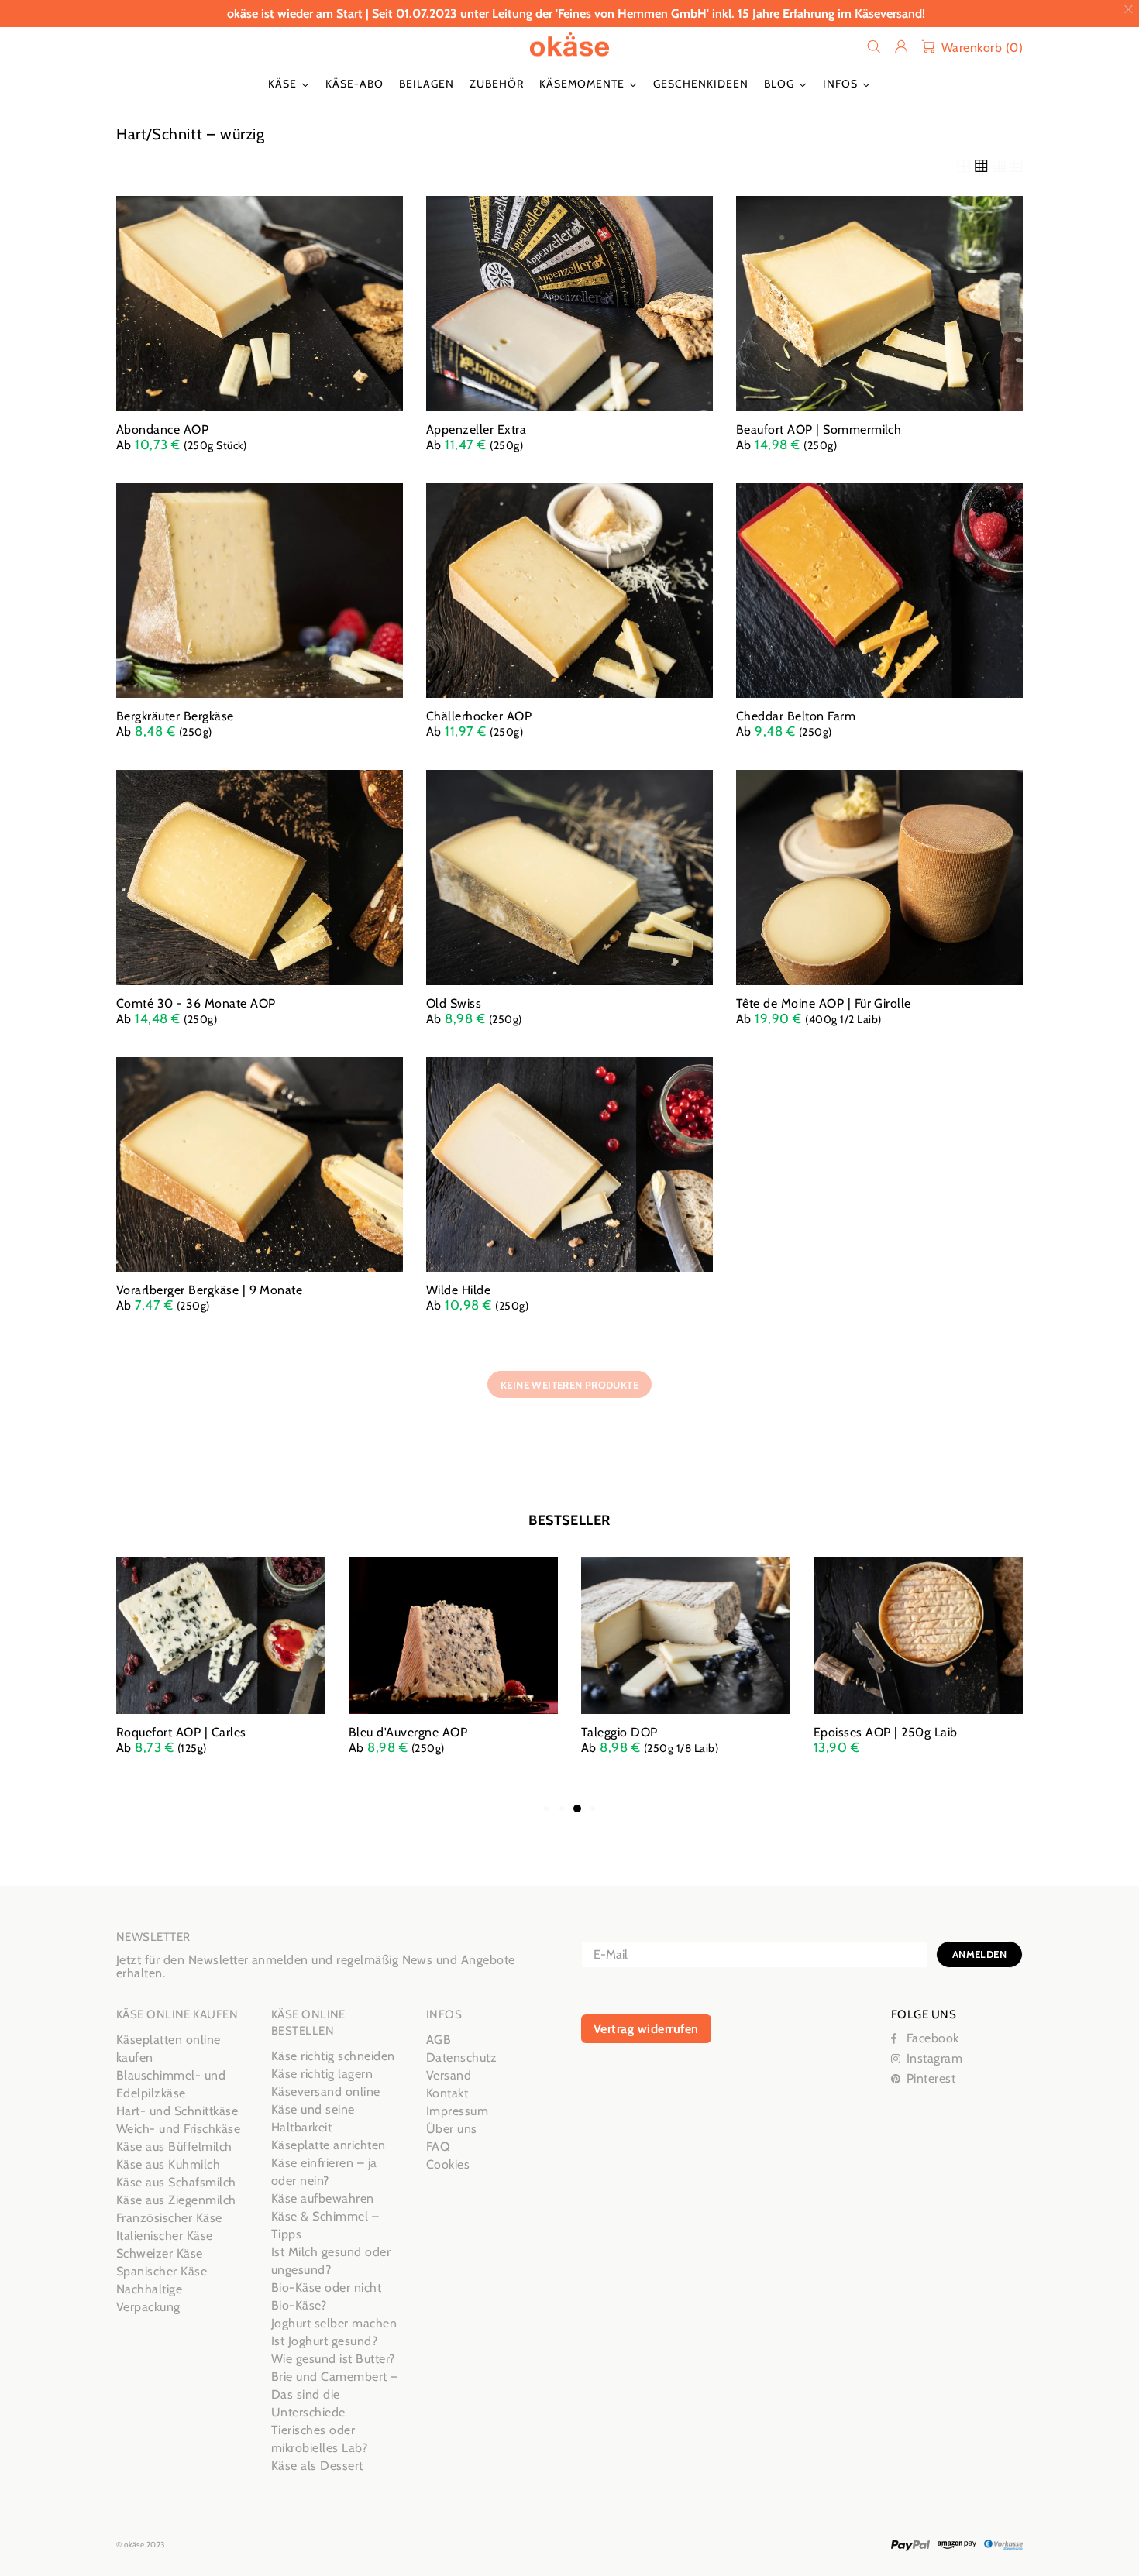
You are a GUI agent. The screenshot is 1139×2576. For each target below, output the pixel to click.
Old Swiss (454, 1003)
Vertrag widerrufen (646, 2029)
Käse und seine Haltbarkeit (313, 2118)
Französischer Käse (169, 2218)
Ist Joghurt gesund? (324, 2341)
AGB (439, 2040)
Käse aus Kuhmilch (168, 2164)
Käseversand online (326, 2092)
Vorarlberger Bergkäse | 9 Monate (209, 1290)
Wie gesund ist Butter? (333, 2359)
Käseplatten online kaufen (169, 2049)
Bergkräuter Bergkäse (175, 716)
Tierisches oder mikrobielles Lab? (319, 2439)
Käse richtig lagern (322, 2074)
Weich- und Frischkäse (178, 2129)
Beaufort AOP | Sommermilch (819, 429)
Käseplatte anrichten (329, 2145)
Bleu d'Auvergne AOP (408, 1732)
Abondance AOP (162, 429)
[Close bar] (1129, 10)
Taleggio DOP (619, 1732)
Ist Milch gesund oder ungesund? (331, 2261)
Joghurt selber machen (334, 2323)
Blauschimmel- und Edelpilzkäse (171, 2084)
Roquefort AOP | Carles (181, 1732)
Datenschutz (461, 2057)
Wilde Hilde (458, 1290)
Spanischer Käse (162, 2271)
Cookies (448, 2164)
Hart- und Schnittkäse (177, 2111)
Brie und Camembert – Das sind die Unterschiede (335, 2394)
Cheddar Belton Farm (796, 716)
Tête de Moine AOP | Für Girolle (824, 1003)
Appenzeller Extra (476, 429)
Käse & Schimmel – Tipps (325, 2225)
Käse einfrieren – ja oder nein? (324, 2172)
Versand (449, 2075)
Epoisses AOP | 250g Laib (886, 1732)
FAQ (438, 2147)
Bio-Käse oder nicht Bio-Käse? (326, 2296)
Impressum (457, 2111)
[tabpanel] (221, 1671)
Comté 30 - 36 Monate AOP (196, 1003)
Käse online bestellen (569, 46)
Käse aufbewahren (323, 2198)
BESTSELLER (569, 1520)
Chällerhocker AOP (479, 716)
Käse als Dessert (317, 2466)
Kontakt (447, 2093)
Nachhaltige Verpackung (149, 2298)
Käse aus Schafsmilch (176, 2182)
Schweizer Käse (160, 2253)
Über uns (452, 2129)
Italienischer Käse (165, 2236)
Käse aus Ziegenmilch (176, 2200)
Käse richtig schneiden (333, 2056)
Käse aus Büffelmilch (174, 2147)
